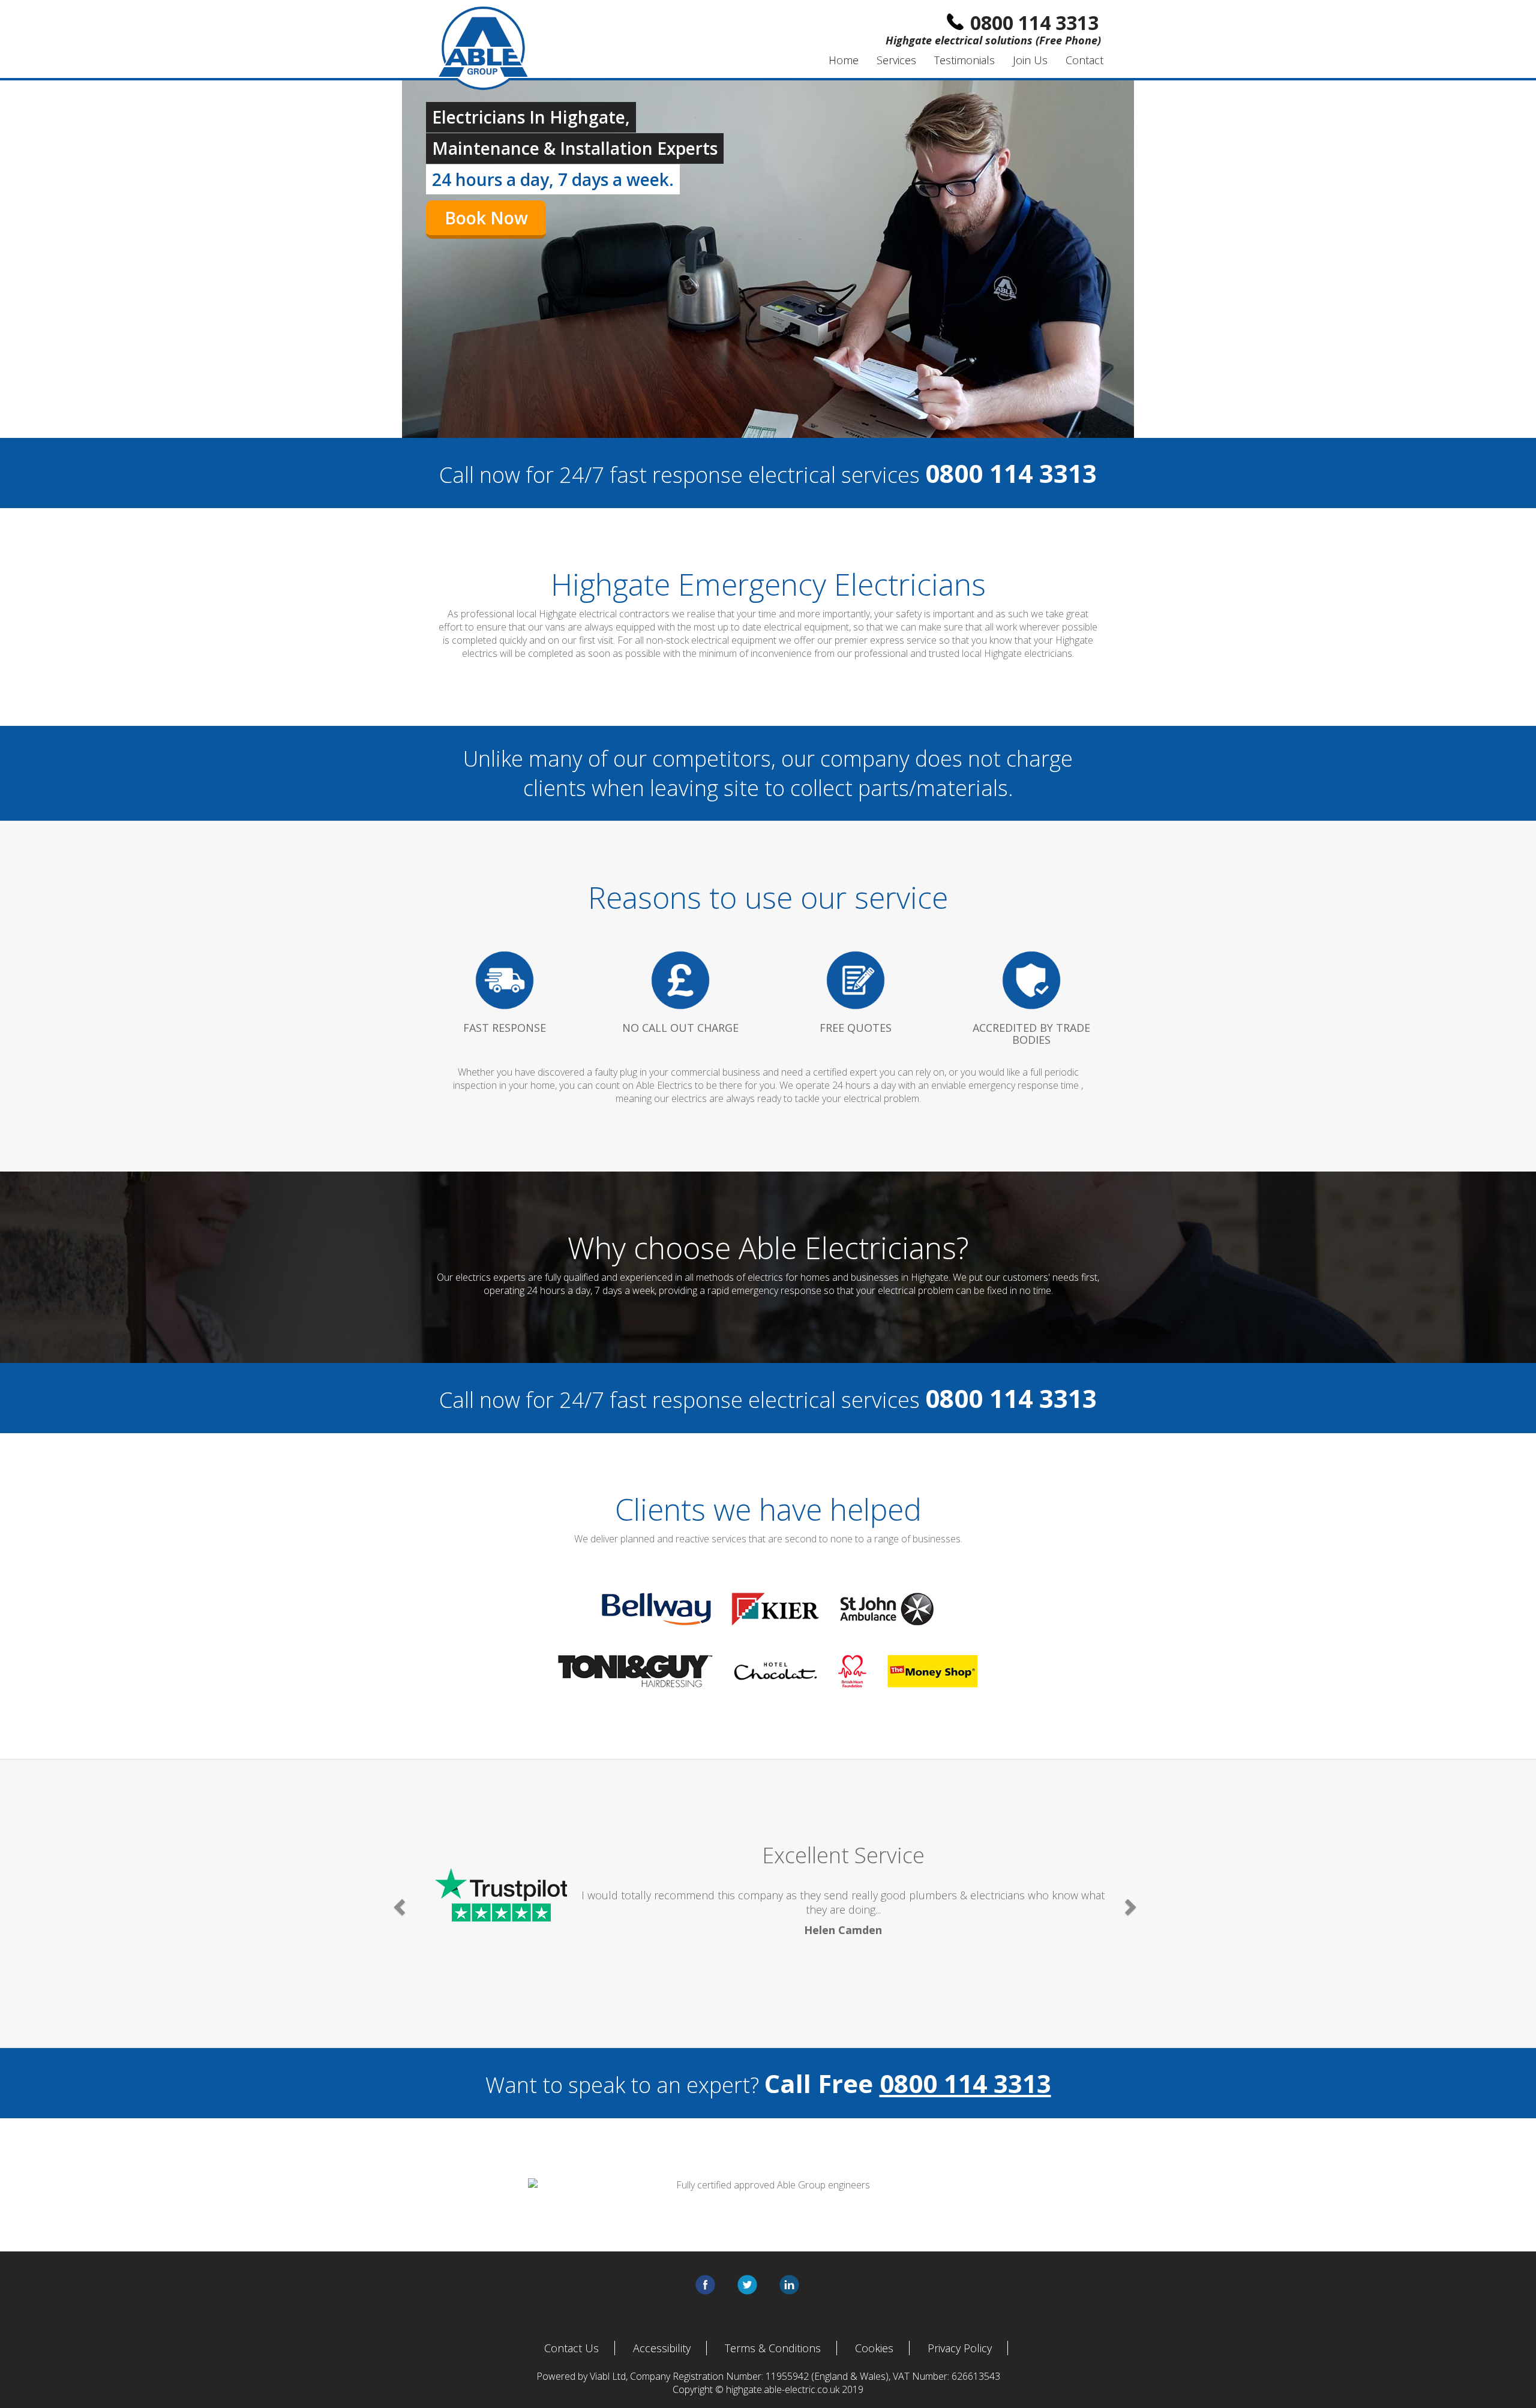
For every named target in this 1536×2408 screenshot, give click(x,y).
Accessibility (662, 2348)
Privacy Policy (960, 2348)
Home (844, 60)
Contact (1084, 60)
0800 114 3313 (965, 2083)
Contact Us (571, 2348)
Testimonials (964, 60)
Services (896, 60)
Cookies (874, 2348)
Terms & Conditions (773, 2348)
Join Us (1030, 60)
